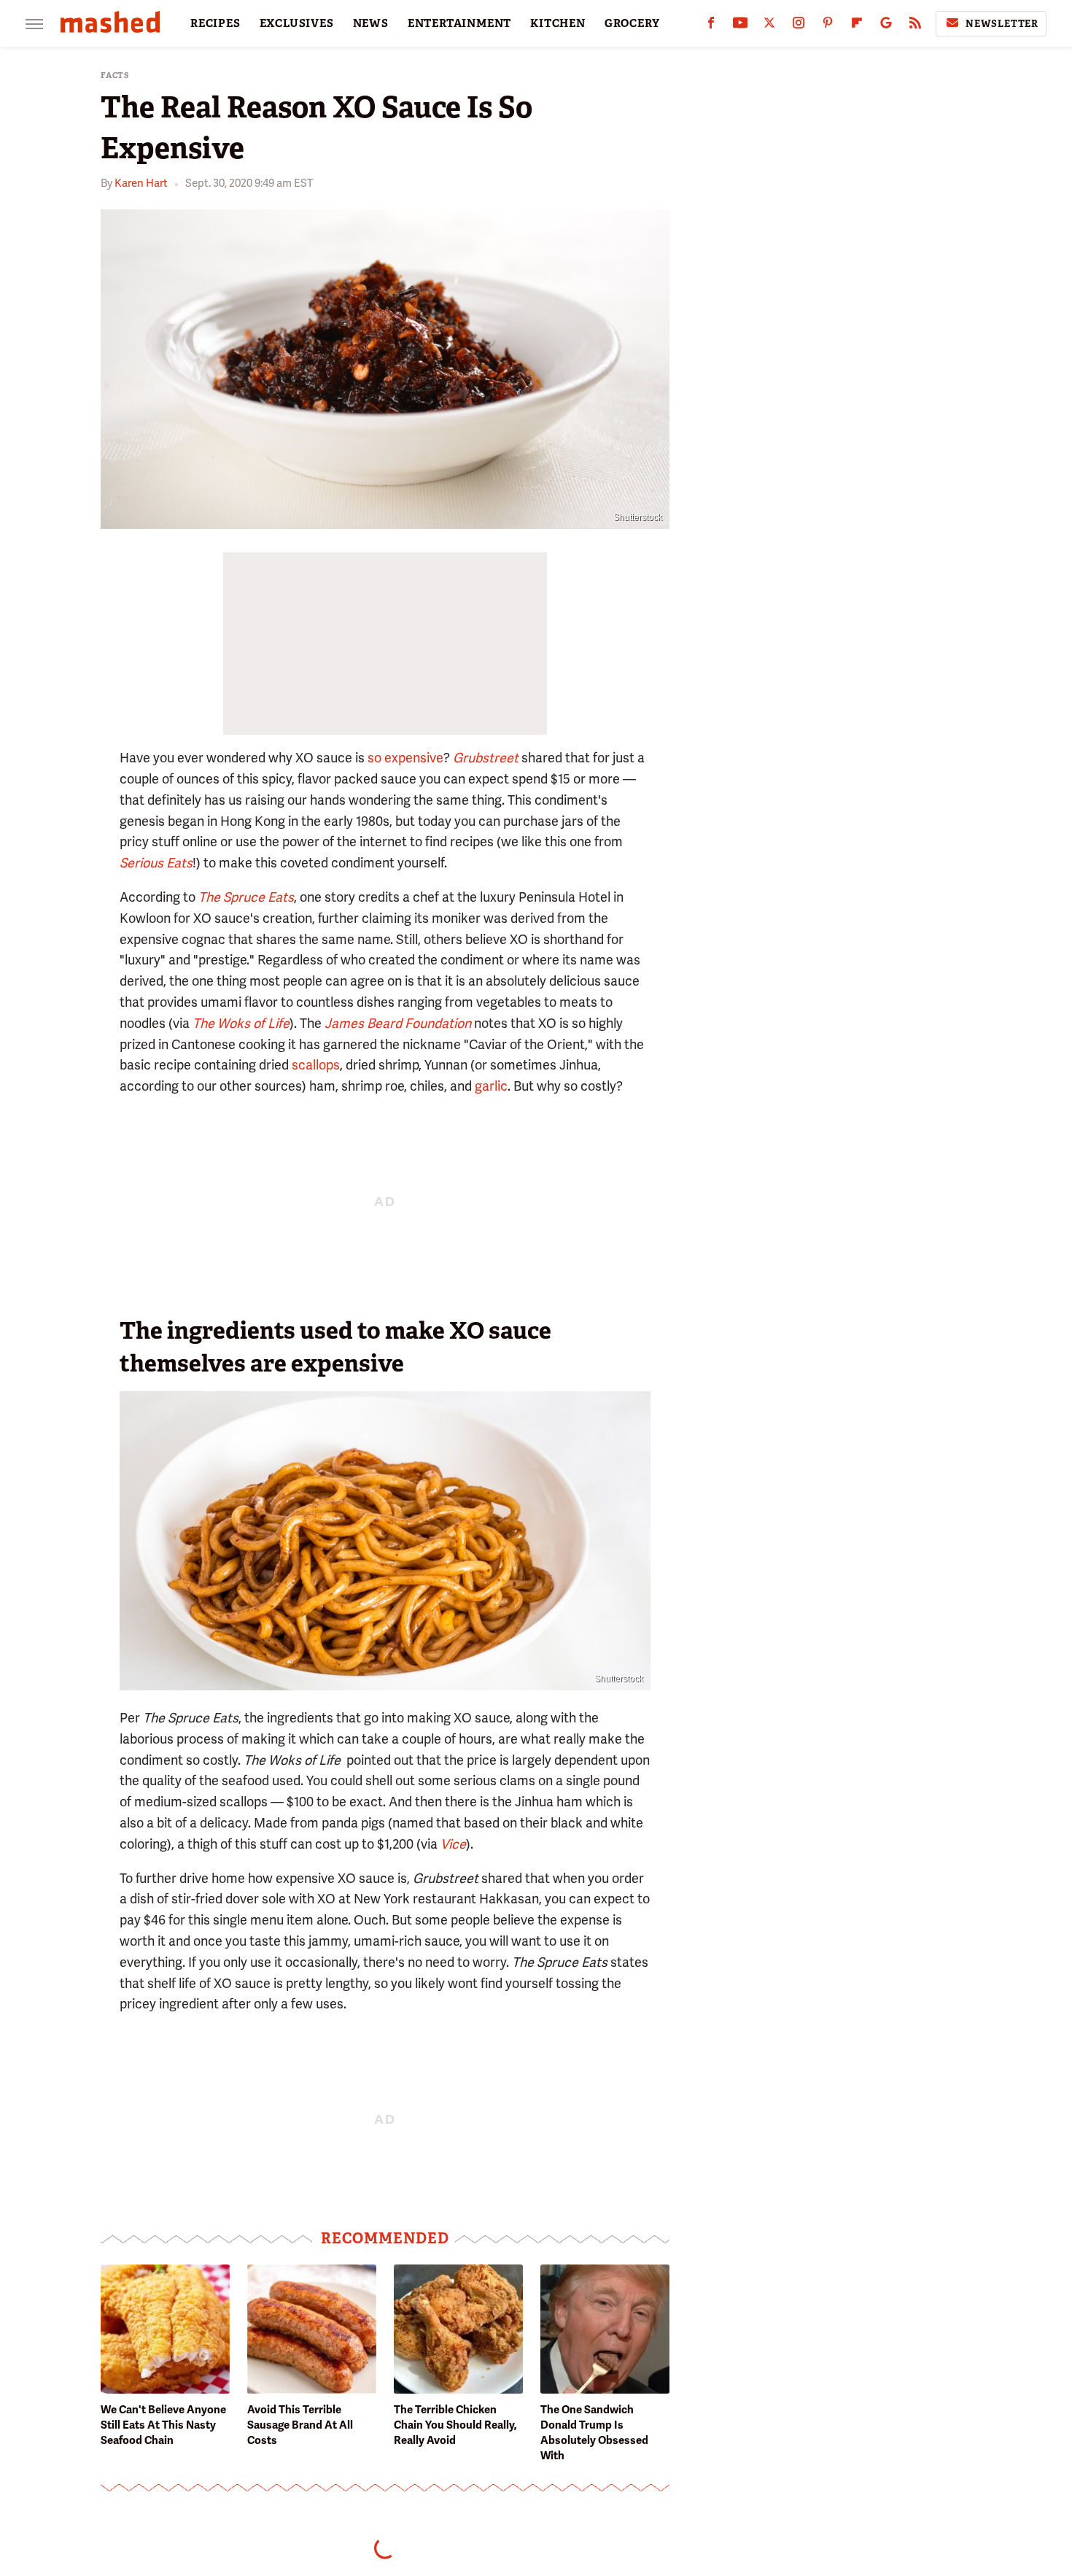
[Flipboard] (857, 26)
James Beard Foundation (398, 1023)
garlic (491, 1086)
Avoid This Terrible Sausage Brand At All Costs (300, 2425)
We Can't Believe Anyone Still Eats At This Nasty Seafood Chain (163, 2425)
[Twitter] (769, 26)
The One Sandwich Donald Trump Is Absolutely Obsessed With (594, 2433)
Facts (115, 76)
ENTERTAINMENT (459, 23)
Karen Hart (141, 183)
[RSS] (915, 26)
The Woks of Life (241, 1023)
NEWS (371, 23)
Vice (453, 1844)
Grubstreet (486, 758)
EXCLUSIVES (297, 23)
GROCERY (632, 23)
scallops (316, 1065)
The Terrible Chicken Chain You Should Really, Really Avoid (455, 2425)
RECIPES (215, 23)
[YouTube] (740, 26)
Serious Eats (156, 863)
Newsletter (1002, 24)
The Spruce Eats (246, 897)
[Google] (886, 26)
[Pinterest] (828, 26)
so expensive (405, 758)
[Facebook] (711, 26)
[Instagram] (799, 26)
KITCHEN (558, 23)
